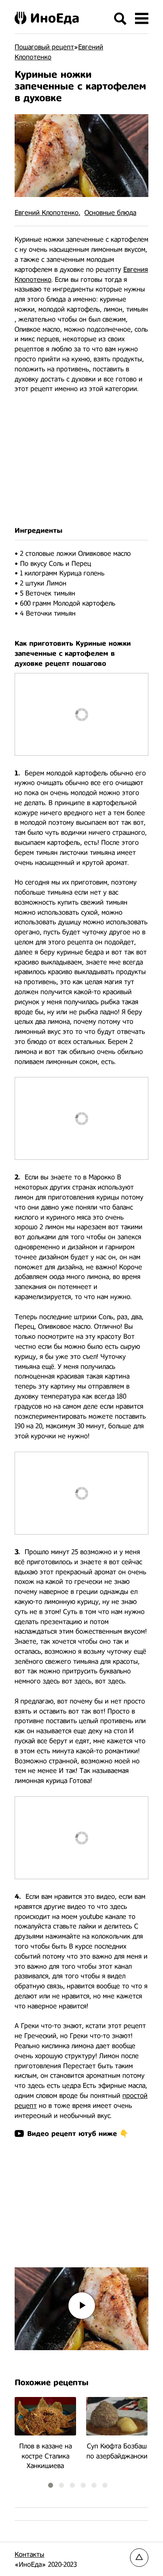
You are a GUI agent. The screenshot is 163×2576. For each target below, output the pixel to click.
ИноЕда (55, 18)
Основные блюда (110, 213)
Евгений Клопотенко (47, 213)
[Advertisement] (81, 460)
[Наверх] (139, 2558)
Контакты (29, 2554)
